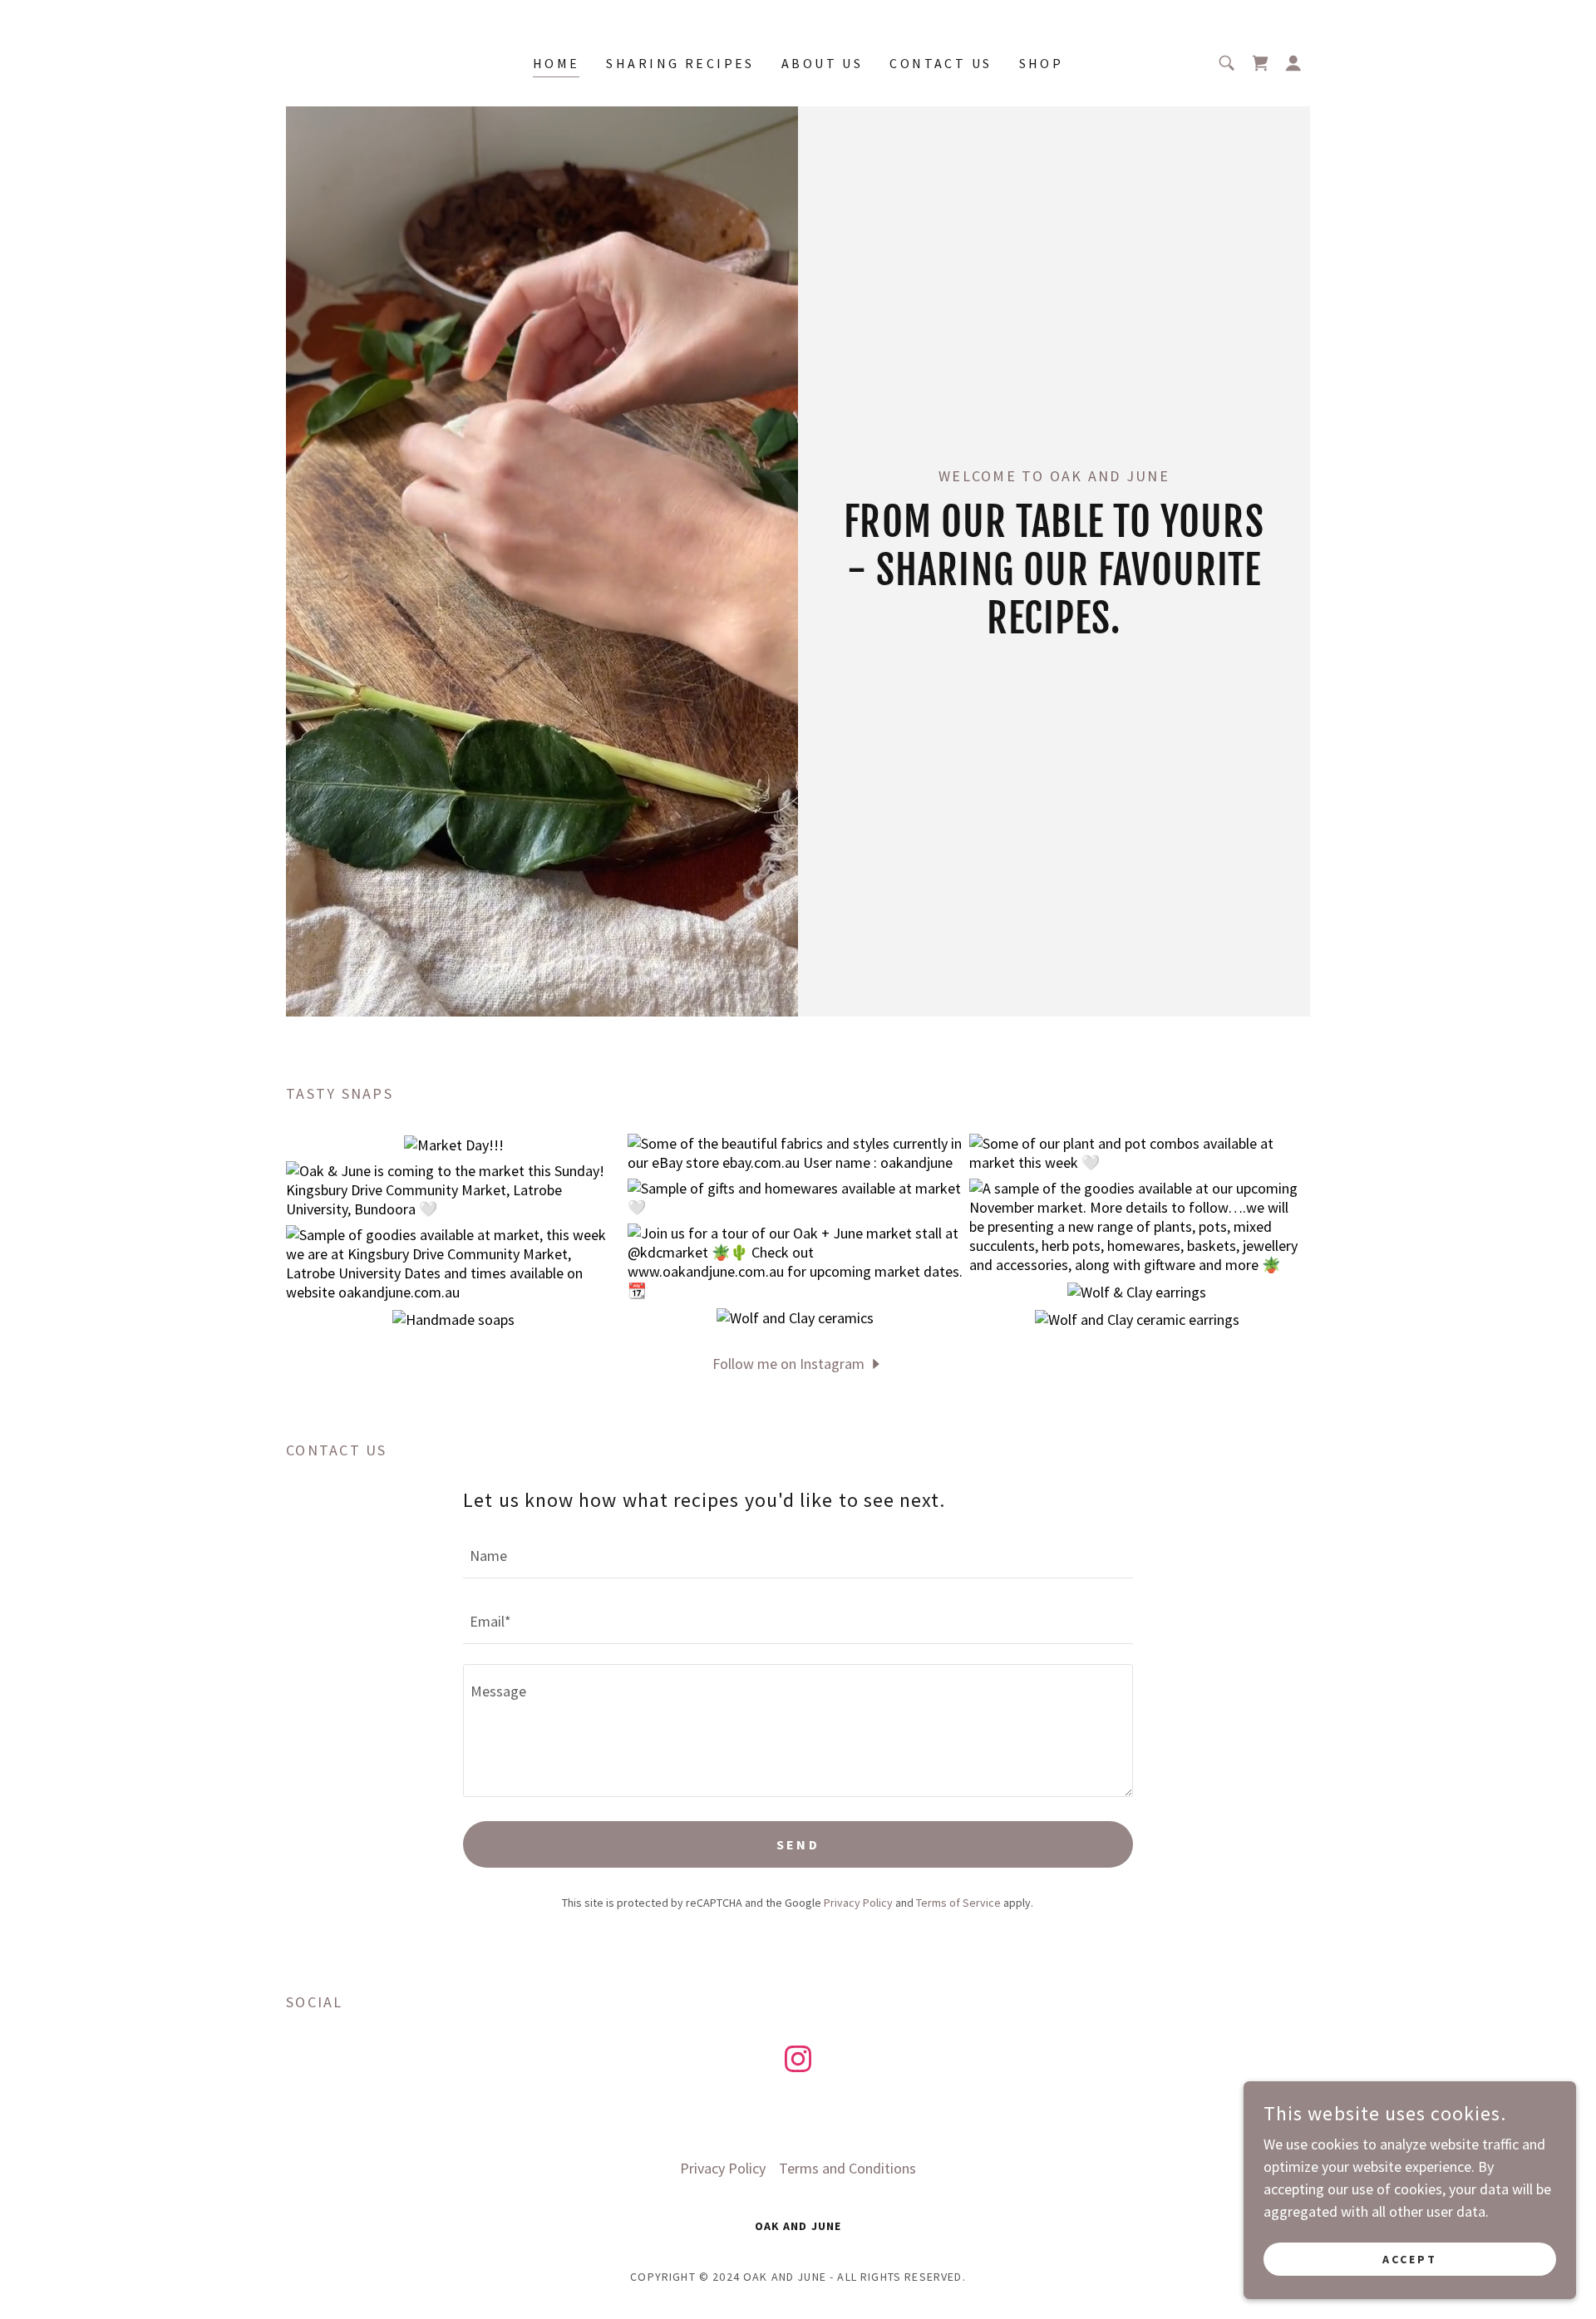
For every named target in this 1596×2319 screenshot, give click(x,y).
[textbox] (798, 1556)
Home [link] (557, 63)
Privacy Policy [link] (858, 1903)
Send (798, 1844)
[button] (1293, 63)
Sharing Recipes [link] (680, 63)
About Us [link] (822, 63)
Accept (1410, 2259)
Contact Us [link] (941, 63)
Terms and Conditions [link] (847, 2168)
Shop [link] (1042, 63)
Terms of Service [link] (958, 1903)
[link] (1260, 63)
